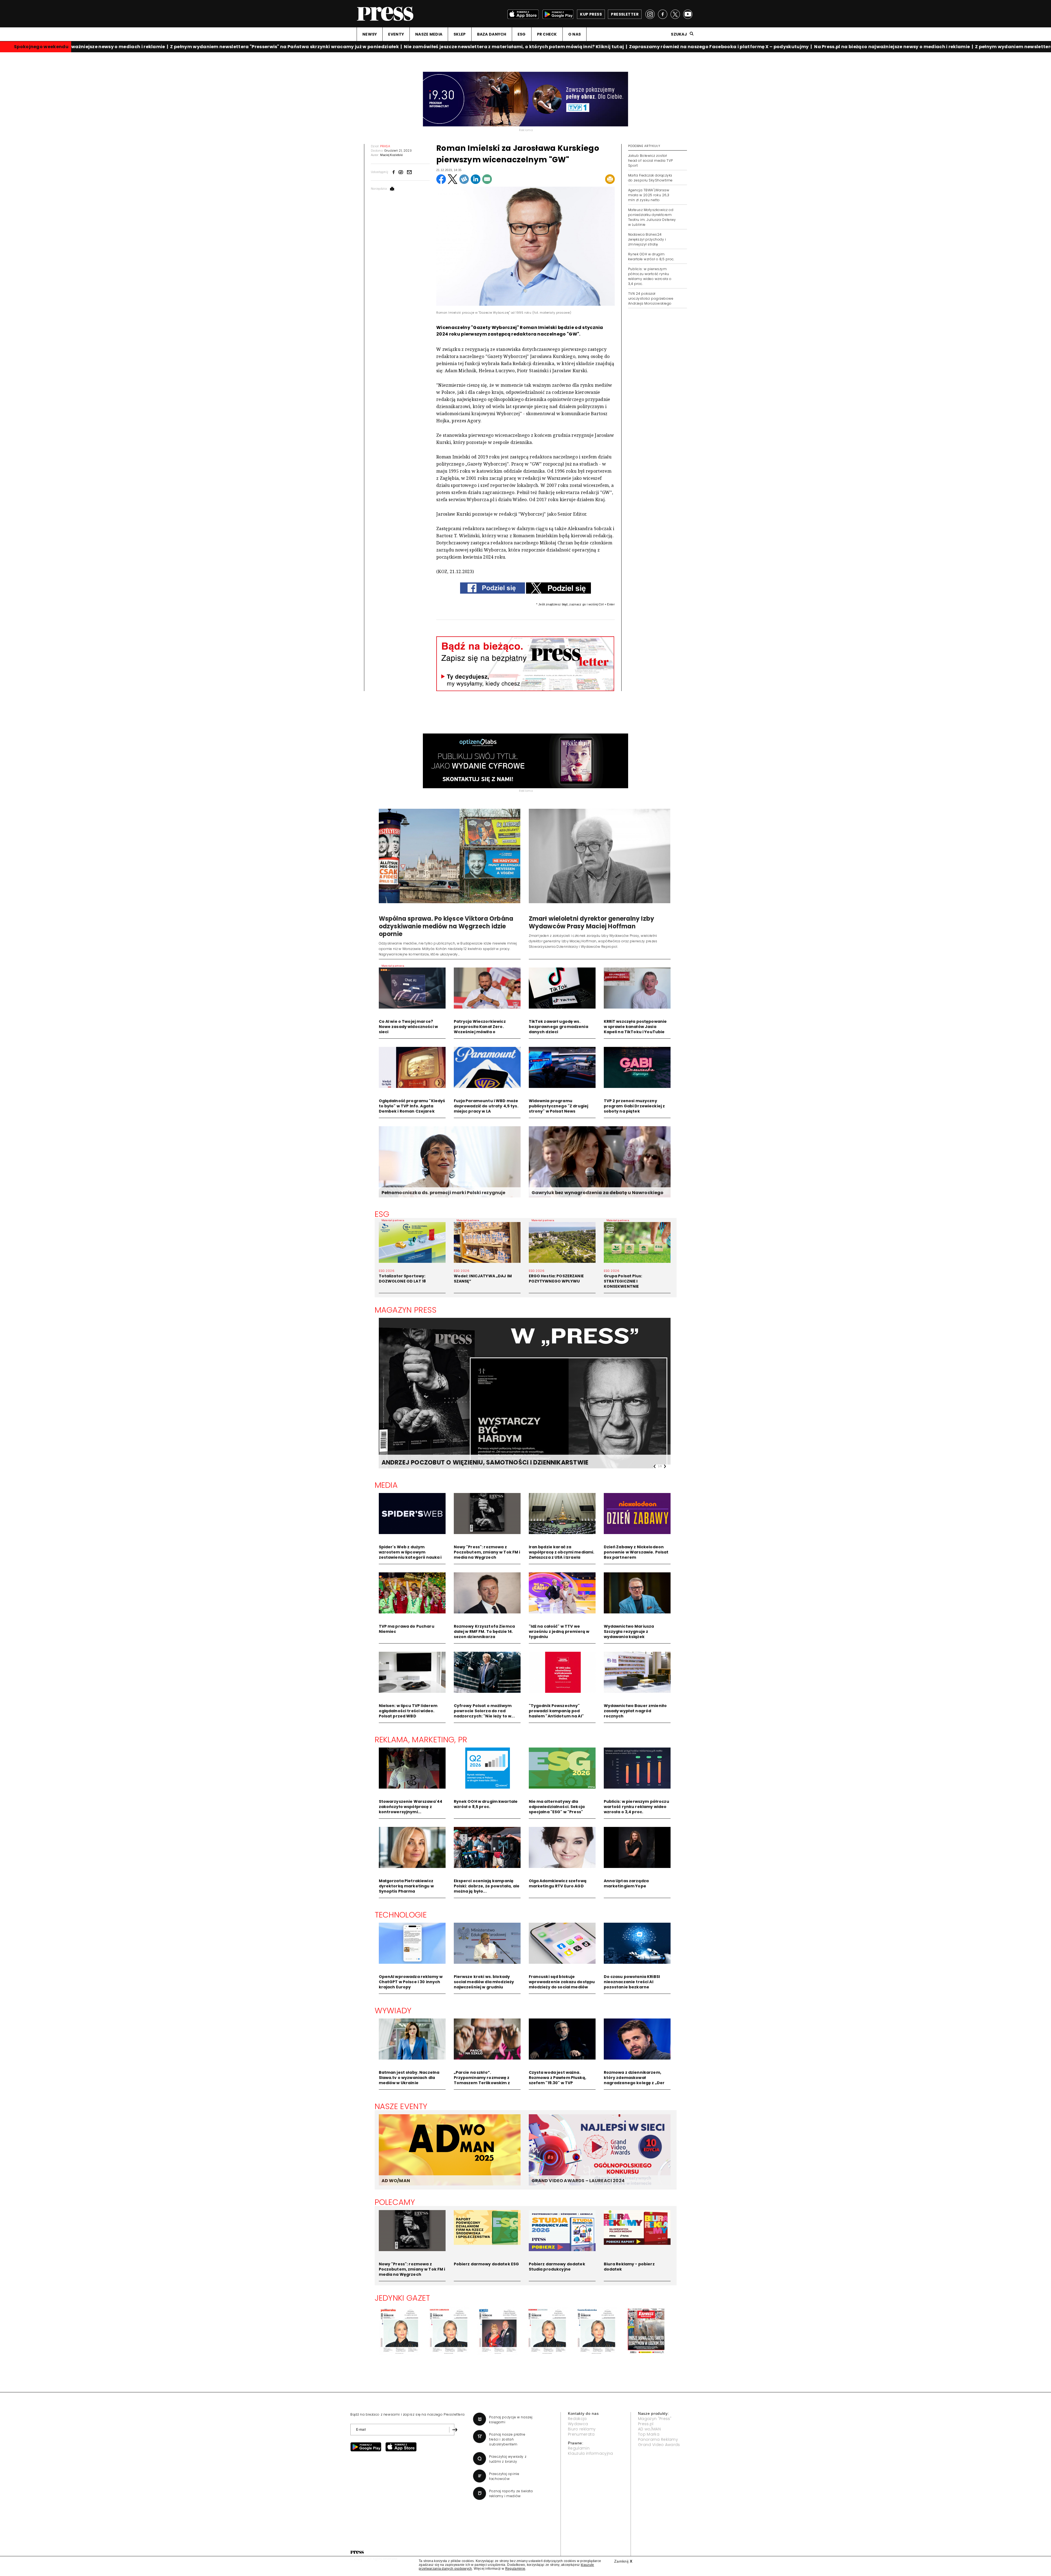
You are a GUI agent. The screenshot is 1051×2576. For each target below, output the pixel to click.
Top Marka (649, 2434)
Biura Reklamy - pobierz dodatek (629, 2267)
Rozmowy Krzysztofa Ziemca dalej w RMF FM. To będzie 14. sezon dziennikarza (484, 1631)
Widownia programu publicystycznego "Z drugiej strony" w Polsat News (559, 1106)
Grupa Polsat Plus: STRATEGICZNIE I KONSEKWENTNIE (623, 1281)
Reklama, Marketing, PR (421, 1740)
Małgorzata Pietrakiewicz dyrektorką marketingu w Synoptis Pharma (406, 1886)
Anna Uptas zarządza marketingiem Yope (626, 1883)
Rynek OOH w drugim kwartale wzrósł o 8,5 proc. (651, 257)
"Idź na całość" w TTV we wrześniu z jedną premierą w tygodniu (559, 1631)
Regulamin (579, 2448)
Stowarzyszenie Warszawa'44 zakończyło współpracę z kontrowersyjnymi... (411, 1807)
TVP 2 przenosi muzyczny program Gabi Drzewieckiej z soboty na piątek (634, 1106)
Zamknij (623, 2561)
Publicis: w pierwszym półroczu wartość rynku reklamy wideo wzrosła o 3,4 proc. (650, 276)
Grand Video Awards (659, 2445)
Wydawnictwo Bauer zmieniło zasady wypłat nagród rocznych (635, 1711)
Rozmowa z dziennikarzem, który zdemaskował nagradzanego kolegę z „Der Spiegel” (634, 2080)
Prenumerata (581, 2434)
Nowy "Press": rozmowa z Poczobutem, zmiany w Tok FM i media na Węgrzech (487, 1552)
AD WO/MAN (396, 2181)
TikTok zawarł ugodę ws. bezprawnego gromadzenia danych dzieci (558, 1027)
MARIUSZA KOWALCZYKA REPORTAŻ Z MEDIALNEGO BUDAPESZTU (480, 1462)
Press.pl (646, 2424)
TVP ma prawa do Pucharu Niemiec (407, 1629)
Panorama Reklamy (658, 2439)
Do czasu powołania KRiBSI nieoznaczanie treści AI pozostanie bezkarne (632, 1982)
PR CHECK (547, 34)
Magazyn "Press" (655, 2419)
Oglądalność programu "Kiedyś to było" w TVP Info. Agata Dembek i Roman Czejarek (412, 1106)
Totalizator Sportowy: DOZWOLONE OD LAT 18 (402, 1279)
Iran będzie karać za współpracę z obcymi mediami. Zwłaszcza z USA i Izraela (562, 1552)
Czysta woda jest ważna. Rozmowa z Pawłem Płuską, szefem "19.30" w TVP (558, 2078)
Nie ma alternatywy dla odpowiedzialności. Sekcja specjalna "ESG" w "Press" (557, 1807)
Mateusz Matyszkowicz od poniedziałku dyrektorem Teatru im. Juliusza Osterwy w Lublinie (652, 217)
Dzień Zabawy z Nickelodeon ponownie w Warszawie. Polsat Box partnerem (636, 1552)
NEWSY (370, 34)
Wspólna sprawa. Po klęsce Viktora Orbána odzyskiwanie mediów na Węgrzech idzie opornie (446, 926)
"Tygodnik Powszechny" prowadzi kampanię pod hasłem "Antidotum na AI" (556, 1711)
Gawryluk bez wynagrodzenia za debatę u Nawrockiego (598, 1193)
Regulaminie (515, 2569)
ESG (522, 34)
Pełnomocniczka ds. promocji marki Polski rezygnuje (444, 1193)
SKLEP (460, 34)
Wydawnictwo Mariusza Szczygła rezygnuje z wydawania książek (629, 1631)
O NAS (574, 34)
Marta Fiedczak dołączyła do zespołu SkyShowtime (650, 178)
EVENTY (396, 34)
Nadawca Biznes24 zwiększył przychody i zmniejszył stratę (647, 239)
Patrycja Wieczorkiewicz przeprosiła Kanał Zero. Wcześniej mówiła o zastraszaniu (480, 1029)
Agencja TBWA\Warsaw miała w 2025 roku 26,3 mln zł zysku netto (649, 195)
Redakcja (577, 2419)
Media (386, 1485)
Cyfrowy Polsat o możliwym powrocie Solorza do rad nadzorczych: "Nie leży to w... (484, 1711)
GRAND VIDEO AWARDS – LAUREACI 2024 (578, 2181)
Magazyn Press (406, 1310)
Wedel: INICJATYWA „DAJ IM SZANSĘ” (483, 1279)
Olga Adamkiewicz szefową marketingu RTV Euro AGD (558, 1883)
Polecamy (395, 2202)
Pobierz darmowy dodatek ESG (486, 2264)
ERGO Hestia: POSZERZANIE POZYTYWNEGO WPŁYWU (556, 1279)
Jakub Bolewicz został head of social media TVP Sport (651, 161)
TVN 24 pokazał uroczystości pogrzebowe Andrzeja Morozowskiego (651, 298)
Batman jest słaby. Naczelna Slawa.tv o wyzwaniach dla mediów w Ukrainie (409, 2078)
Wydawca (578, 2424)
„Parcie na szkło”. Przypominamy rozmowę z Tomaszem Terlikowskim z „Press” (482, 2080)
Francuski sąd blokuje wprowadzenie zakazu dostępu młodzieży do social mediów (562, 1982)
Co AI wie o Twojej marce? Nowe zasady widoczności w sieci (408, 1027)
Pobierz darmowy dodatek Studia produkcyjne (557, 2267)
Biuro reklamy (582, 2429)
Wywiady (393, 2011)
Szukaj (679, 34)
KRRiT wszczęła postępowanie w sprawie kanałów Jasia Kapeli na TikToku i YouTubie (635, 1027)
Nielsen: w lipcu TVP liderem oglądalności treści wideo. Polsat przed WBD (408, 1711)
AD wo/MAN (649, 2429)
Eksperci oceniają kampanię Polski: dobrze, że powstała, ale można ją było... (487, 1886)
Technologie (401, 1915)
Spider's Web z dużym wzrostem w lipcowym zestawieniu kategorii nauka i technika (410, 1555)
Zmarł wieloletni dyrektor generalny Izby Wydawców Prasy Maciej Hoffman (592, 922)
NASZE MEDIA (429, 34)
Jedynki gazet (402, 2298)
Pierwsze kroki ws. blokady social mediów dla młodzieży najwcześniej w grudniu (484, 1982)
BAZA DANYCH (492, 34)
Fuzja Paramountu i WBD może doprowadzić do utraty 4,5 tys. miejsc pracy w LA (486, 1106)
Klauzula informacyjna (591, 2453)
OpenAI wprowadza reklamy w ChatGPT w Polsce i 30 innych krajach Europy (411, 1982)
